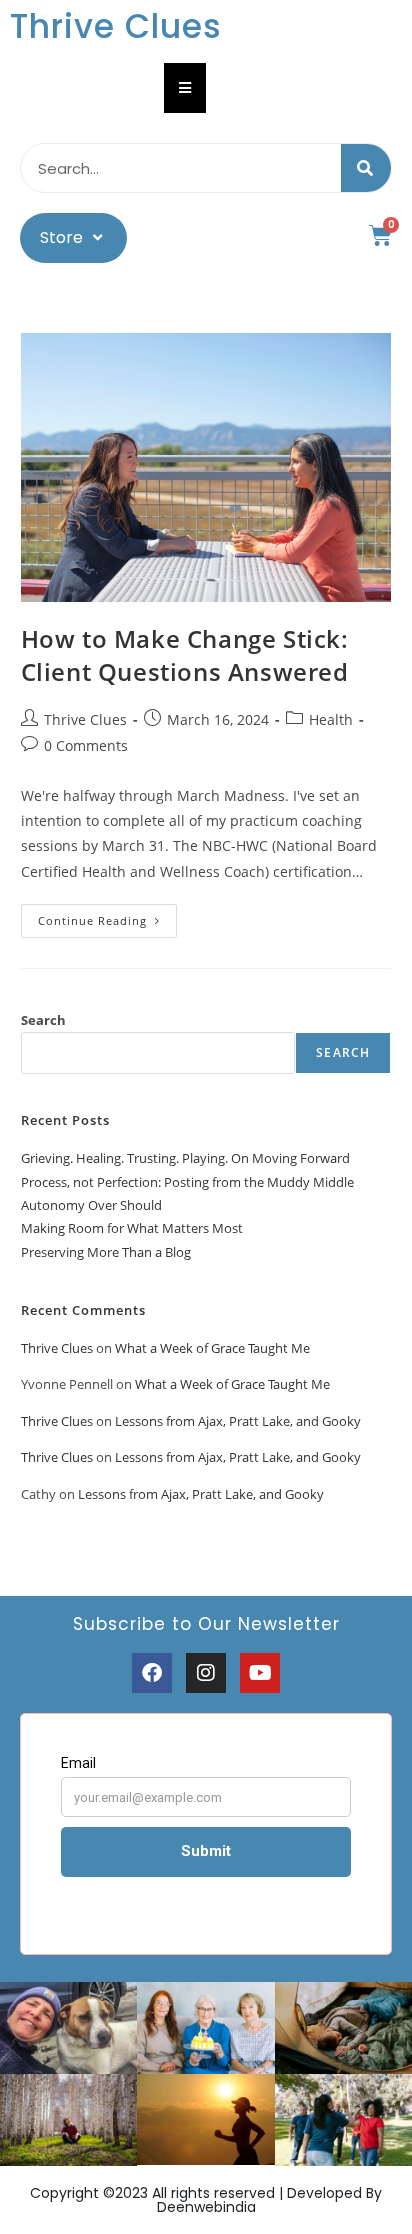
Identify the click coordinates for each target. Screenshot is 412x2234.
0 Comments (86, 745)
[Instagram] (206, 1673)
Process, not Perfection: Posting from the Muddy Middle (187, 1182)
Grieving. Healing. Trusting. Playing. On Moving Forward (185, 1158)
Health (331, 719)
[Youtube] (260, 1673)
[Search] (366, 168)
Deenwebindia (206, 2207)
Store (61, 237)
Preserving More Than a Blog (106, 1252)
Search (43, 1020)
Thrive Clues (116, 26)
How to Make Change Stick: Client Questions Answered (185, 655)
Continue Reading (107, 916)
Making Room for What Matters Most (132, 1228)
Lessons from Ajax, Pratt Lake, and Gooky (238, 1421)
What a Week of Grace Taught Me (212, 1348)
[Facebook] (152, 1673)
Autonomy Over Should (91, 1205)
